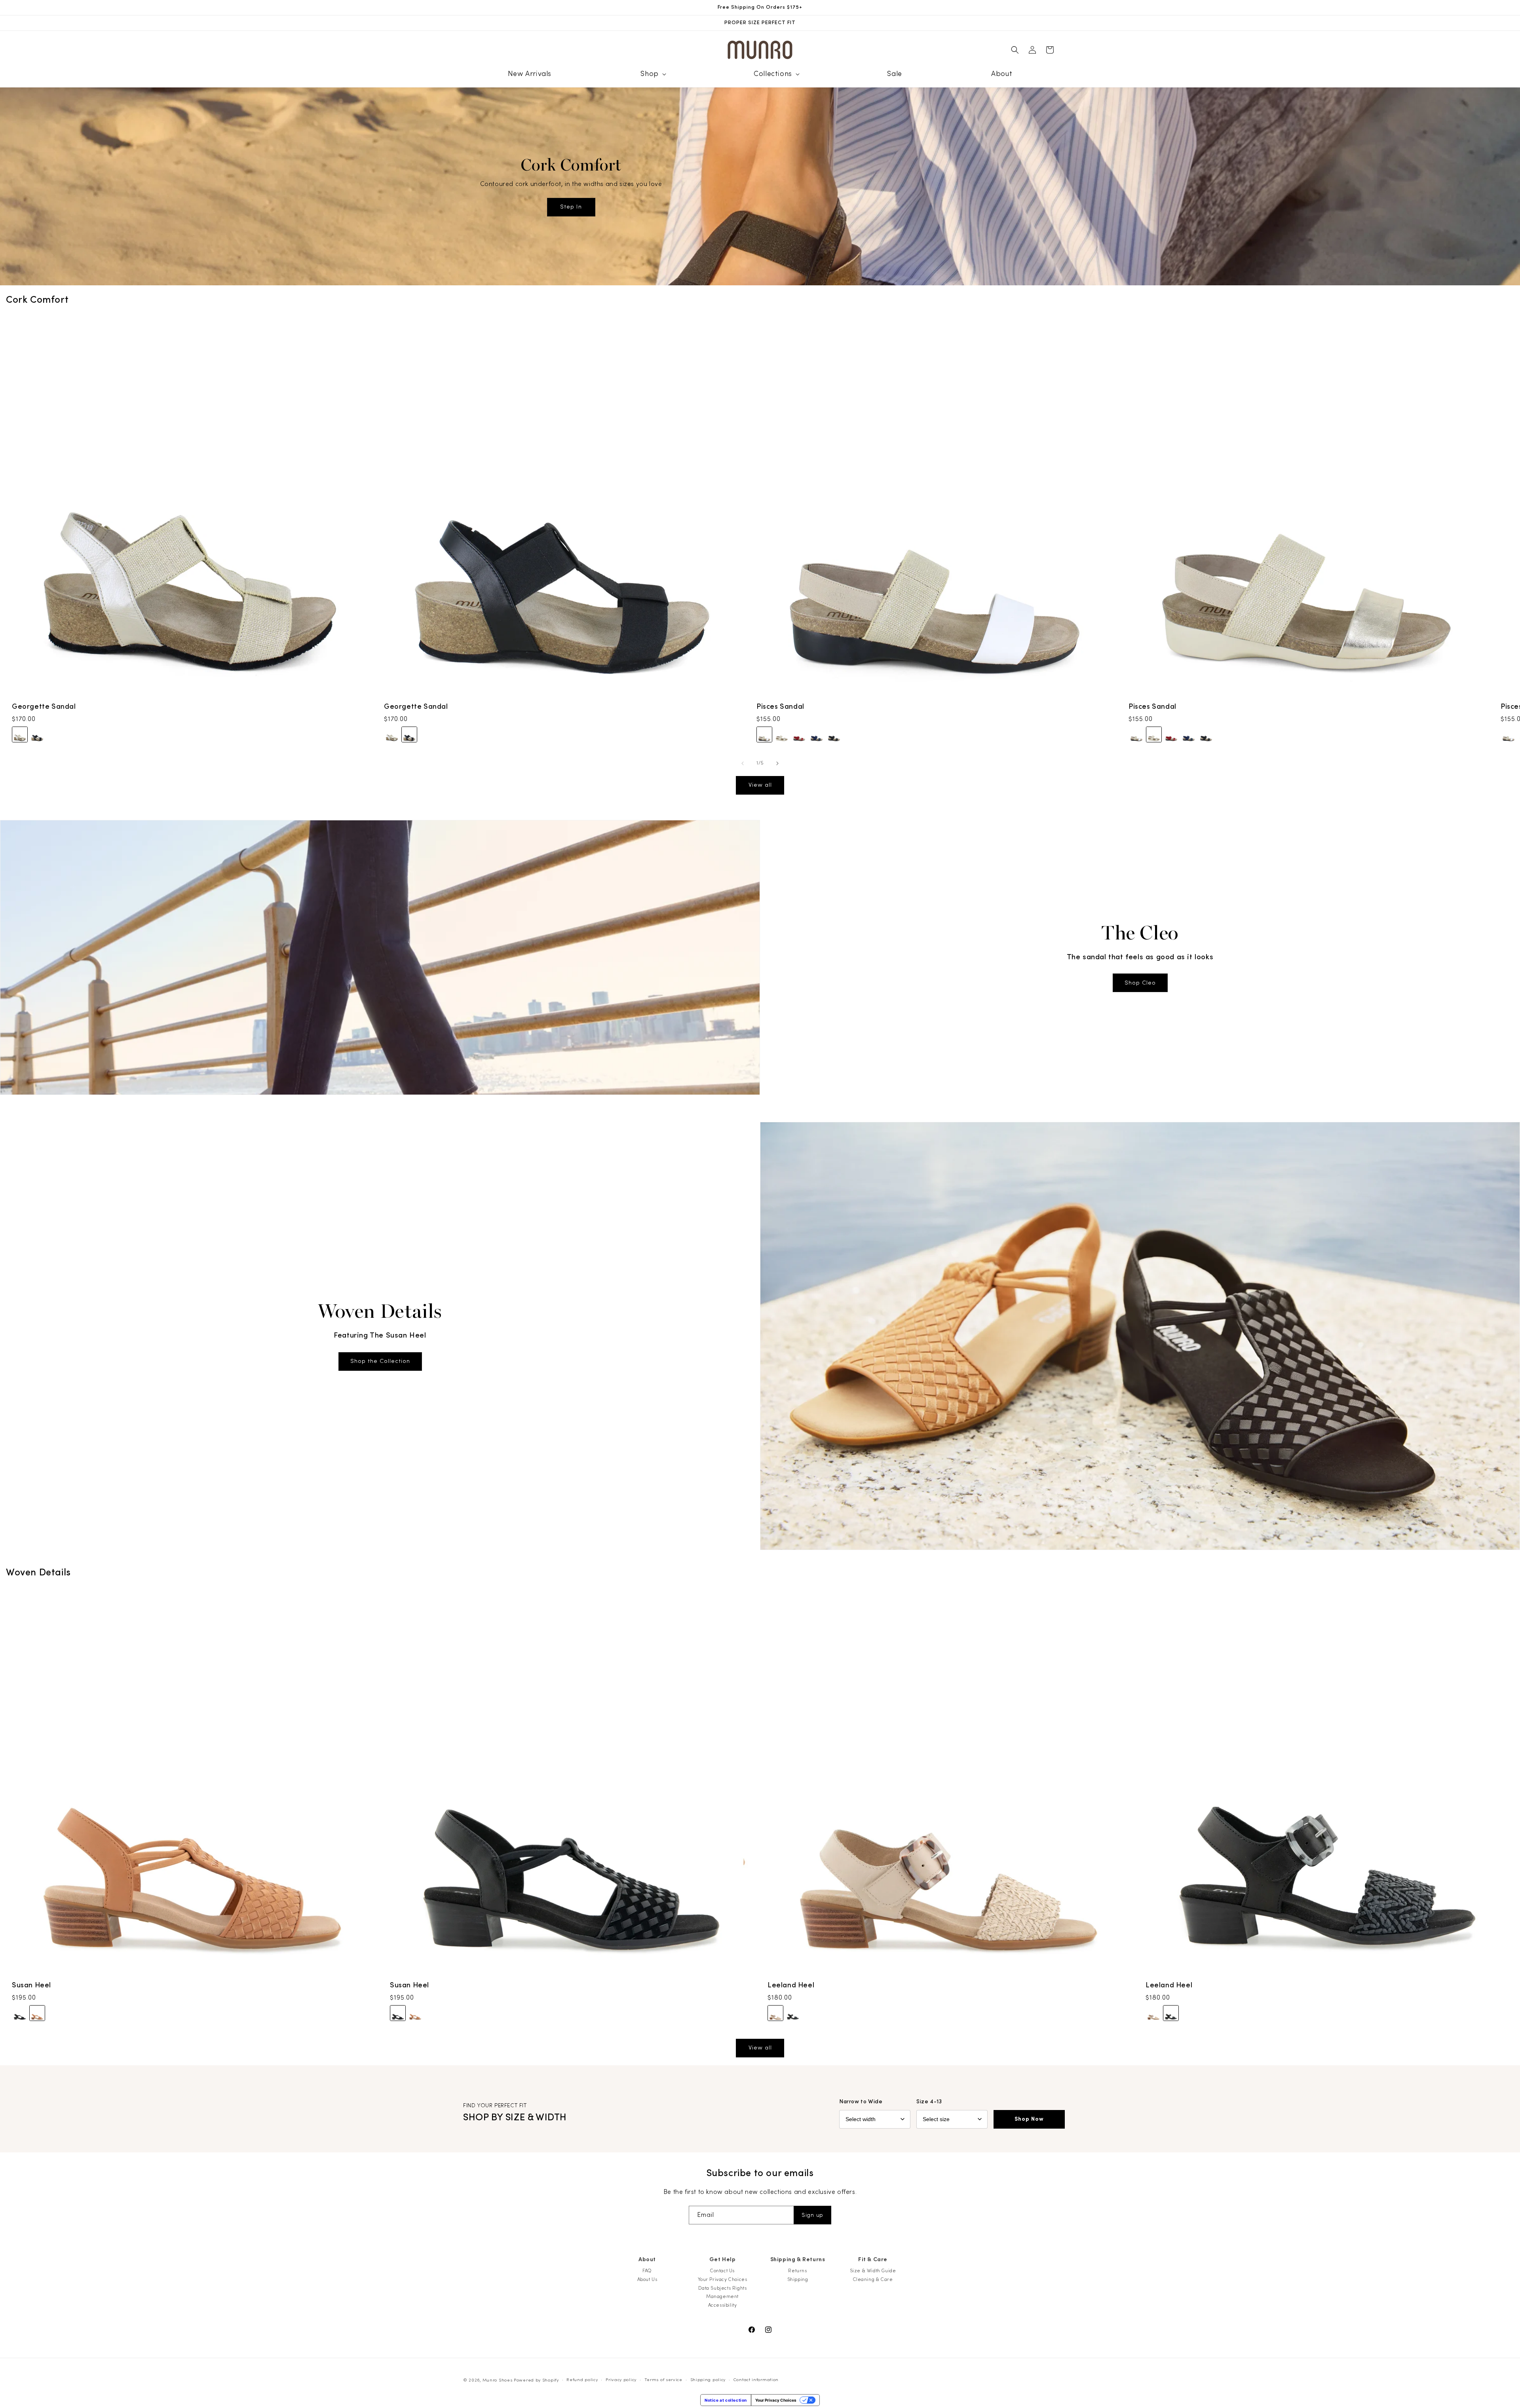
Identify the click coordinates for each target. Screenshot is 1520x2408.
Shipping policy (708, 2380)
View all (760, 785)
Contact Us (722, 2271)
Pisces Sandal (780, 707)
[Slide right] (777, 763)
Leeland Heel (791, 1985)
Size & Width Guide (873, 2271)
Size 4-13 (929, 2102)
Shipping (798, 2279)
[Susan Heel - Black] (20, 2013)
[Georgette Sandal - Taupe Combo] (20, 735)
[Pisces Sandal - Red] (799, 735)
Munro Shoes (498, 2380)
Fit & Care (873, 2260)
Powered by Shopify (536, 2380)
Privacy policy (621, 2380)
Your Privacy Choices (723, 2279)
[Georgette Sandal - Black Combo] (37, 735)
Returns (797, 2271)
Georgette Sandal (44, 707)
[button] (652, 74)
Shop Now (1029, 2119)
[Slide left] (743, 763)
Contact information (756, 2380)
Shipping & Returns (798, 2260)
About (647, 2260)
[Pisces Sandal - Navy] (817, 735)
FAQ (647, 2271)
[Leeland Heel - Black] (793, 2013)
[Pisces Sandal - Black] (834, 735)
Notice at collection (726, 2400)
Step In (571, 207)
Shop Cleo (1140, 983)
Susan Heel (31, 1985)
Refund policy (582, 2380)
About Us (647, 2279)
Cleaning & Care (873, 2279)
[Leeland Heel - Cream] (775, 2013)
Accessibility (723, 2305)
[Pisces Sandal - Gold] (782, 735)
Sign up (812, 2215)
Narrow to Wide (861, 2102)
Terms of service (663, 2380)
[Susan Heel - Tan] (37, 2013)
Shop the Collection (380, 1361)
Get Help (723, 2260)
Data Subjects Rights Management (723, 2292)
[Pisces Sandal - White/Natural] (764, 735)
